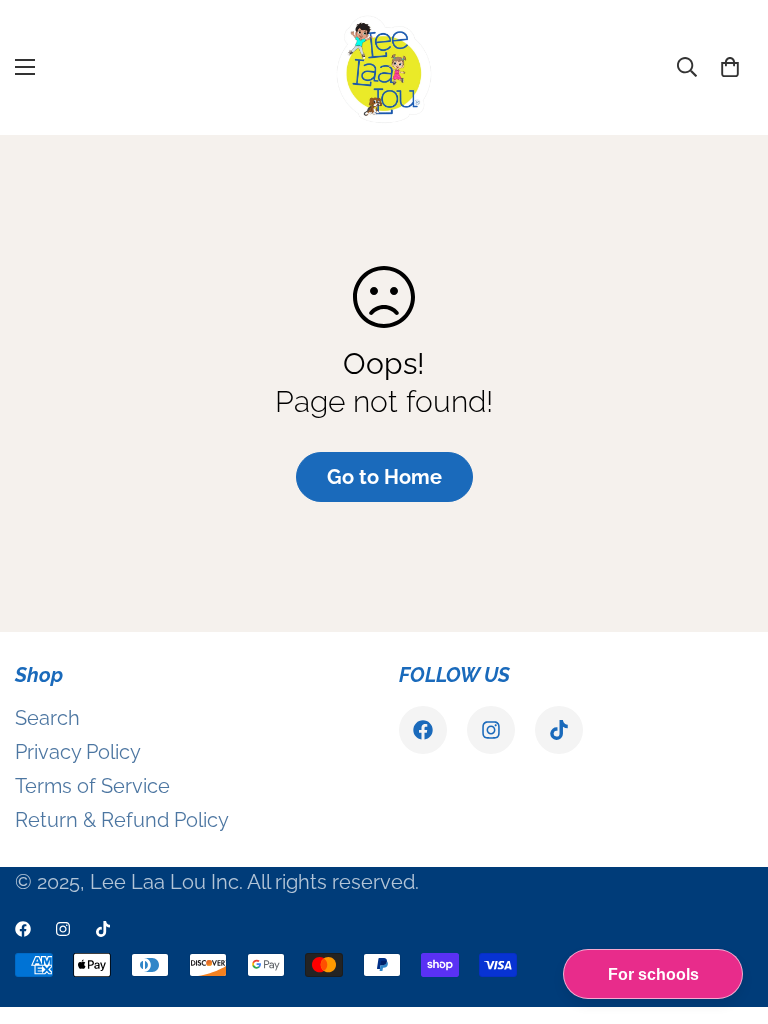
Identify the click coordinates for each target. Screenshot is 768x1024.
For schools (653, 974)
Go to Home (384, 477)
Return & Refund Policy (122, 820)
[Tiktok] (559, 730)
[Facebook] (423, 730)
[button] (730, 67)
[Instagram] (491, 730)
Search (47, 718)
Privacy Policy (78, 752)
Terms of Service (92, 786)
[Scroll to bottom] (729, 915)
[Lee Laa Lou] (384, 67)
